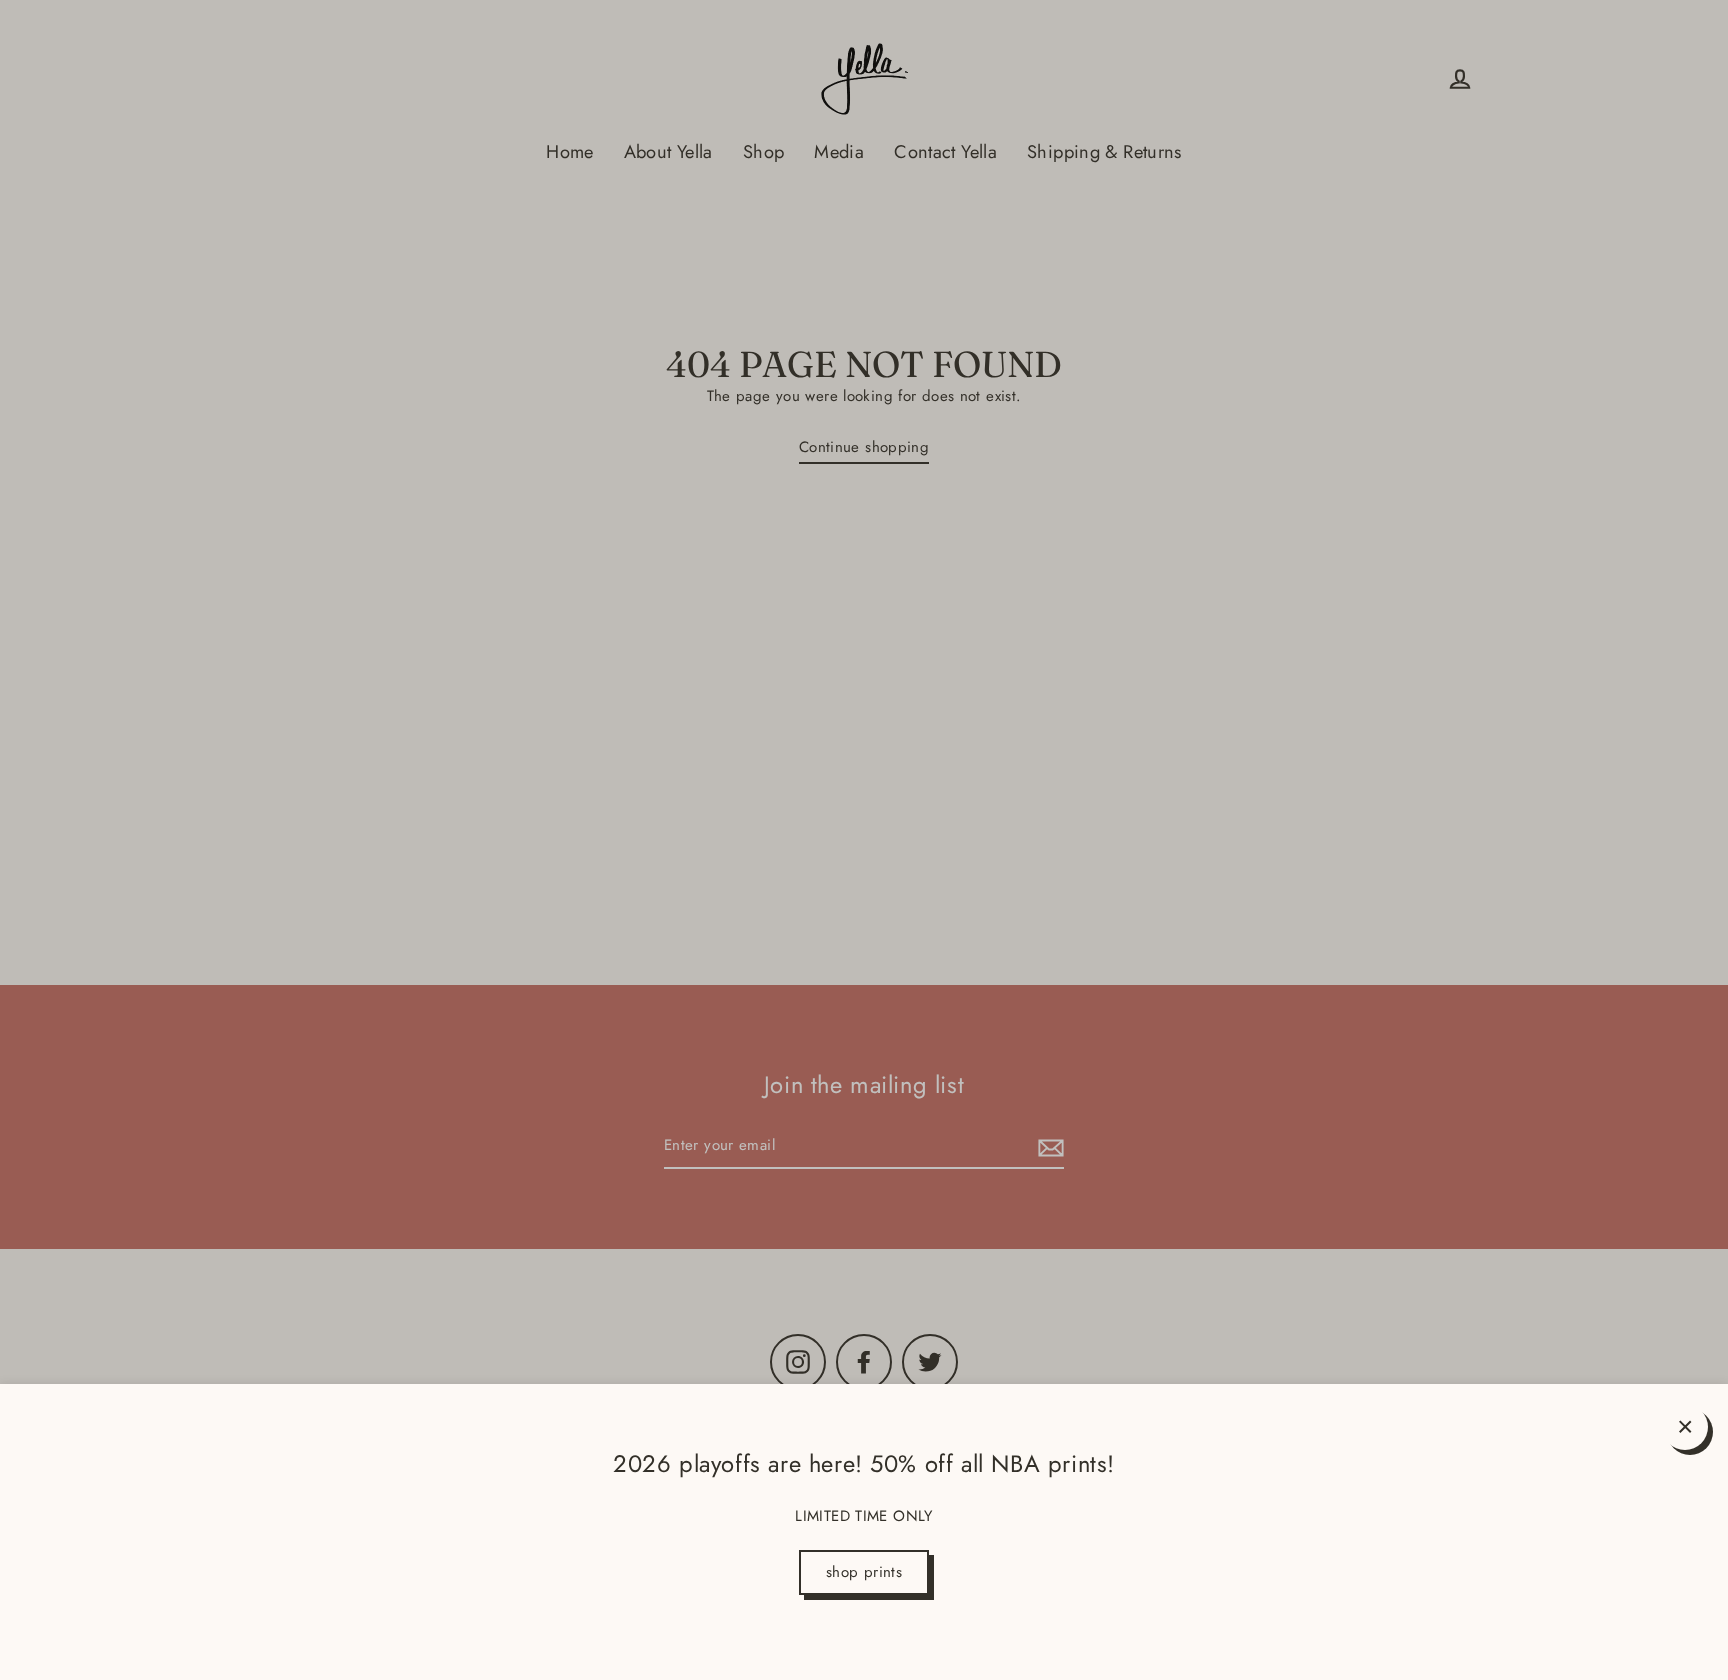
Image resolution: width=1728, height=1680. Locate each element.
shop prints (864, 1572)
